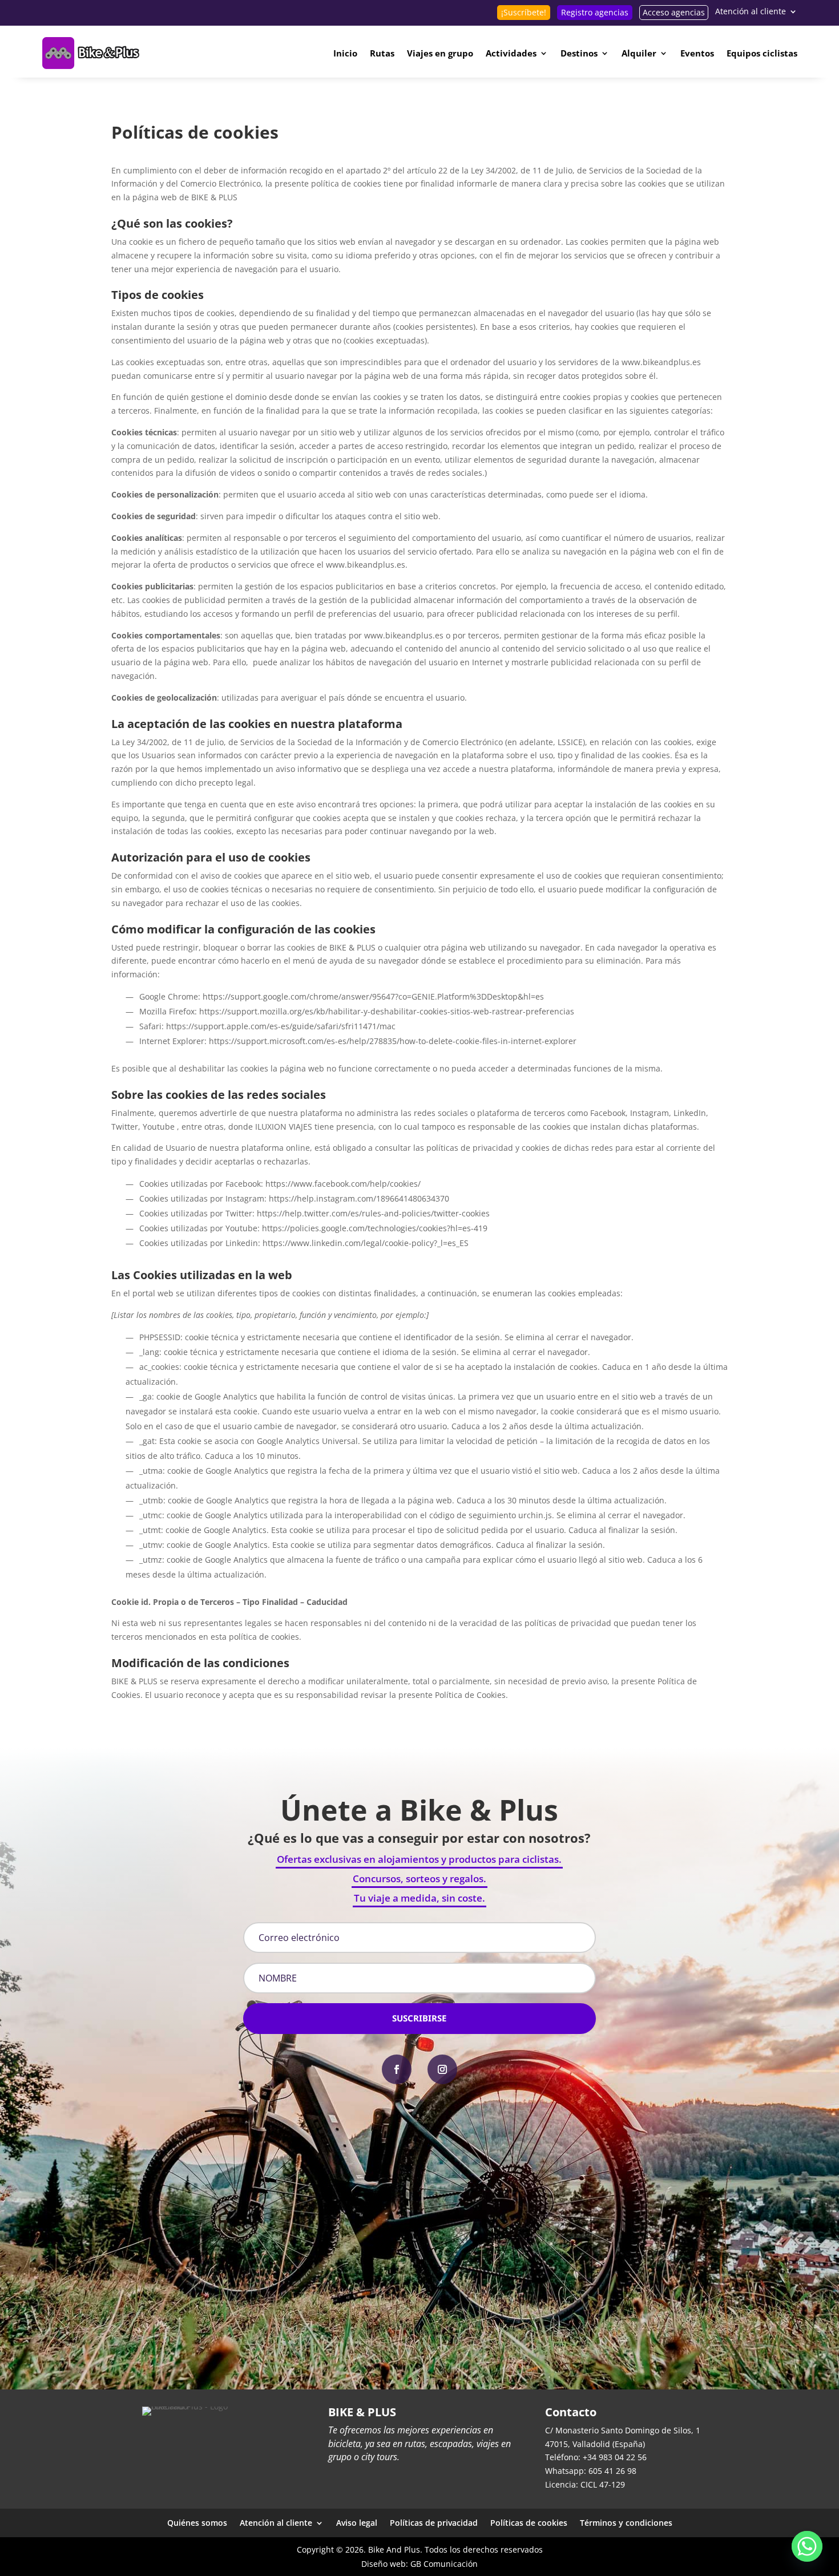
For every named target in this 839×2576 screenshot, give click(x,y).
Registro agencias (595, 12)
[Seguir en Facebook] (397, 2069)
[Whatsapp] (807, 2546)
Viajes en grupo (440, 53)
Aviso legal (357, 2522)
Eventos (697, 53)
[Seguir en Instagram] (442, 2069)
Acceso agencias (674, 12)
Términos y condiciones (626, 2522)
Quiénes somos (197, 2522)
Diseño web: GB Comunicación (419, 2564)
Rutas (382, 53)
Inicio (345, 53)
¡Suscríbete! (524, 12)
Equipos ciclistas (762, 53)
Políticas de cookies (529, 2522)
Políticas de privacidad (434, 2522)
